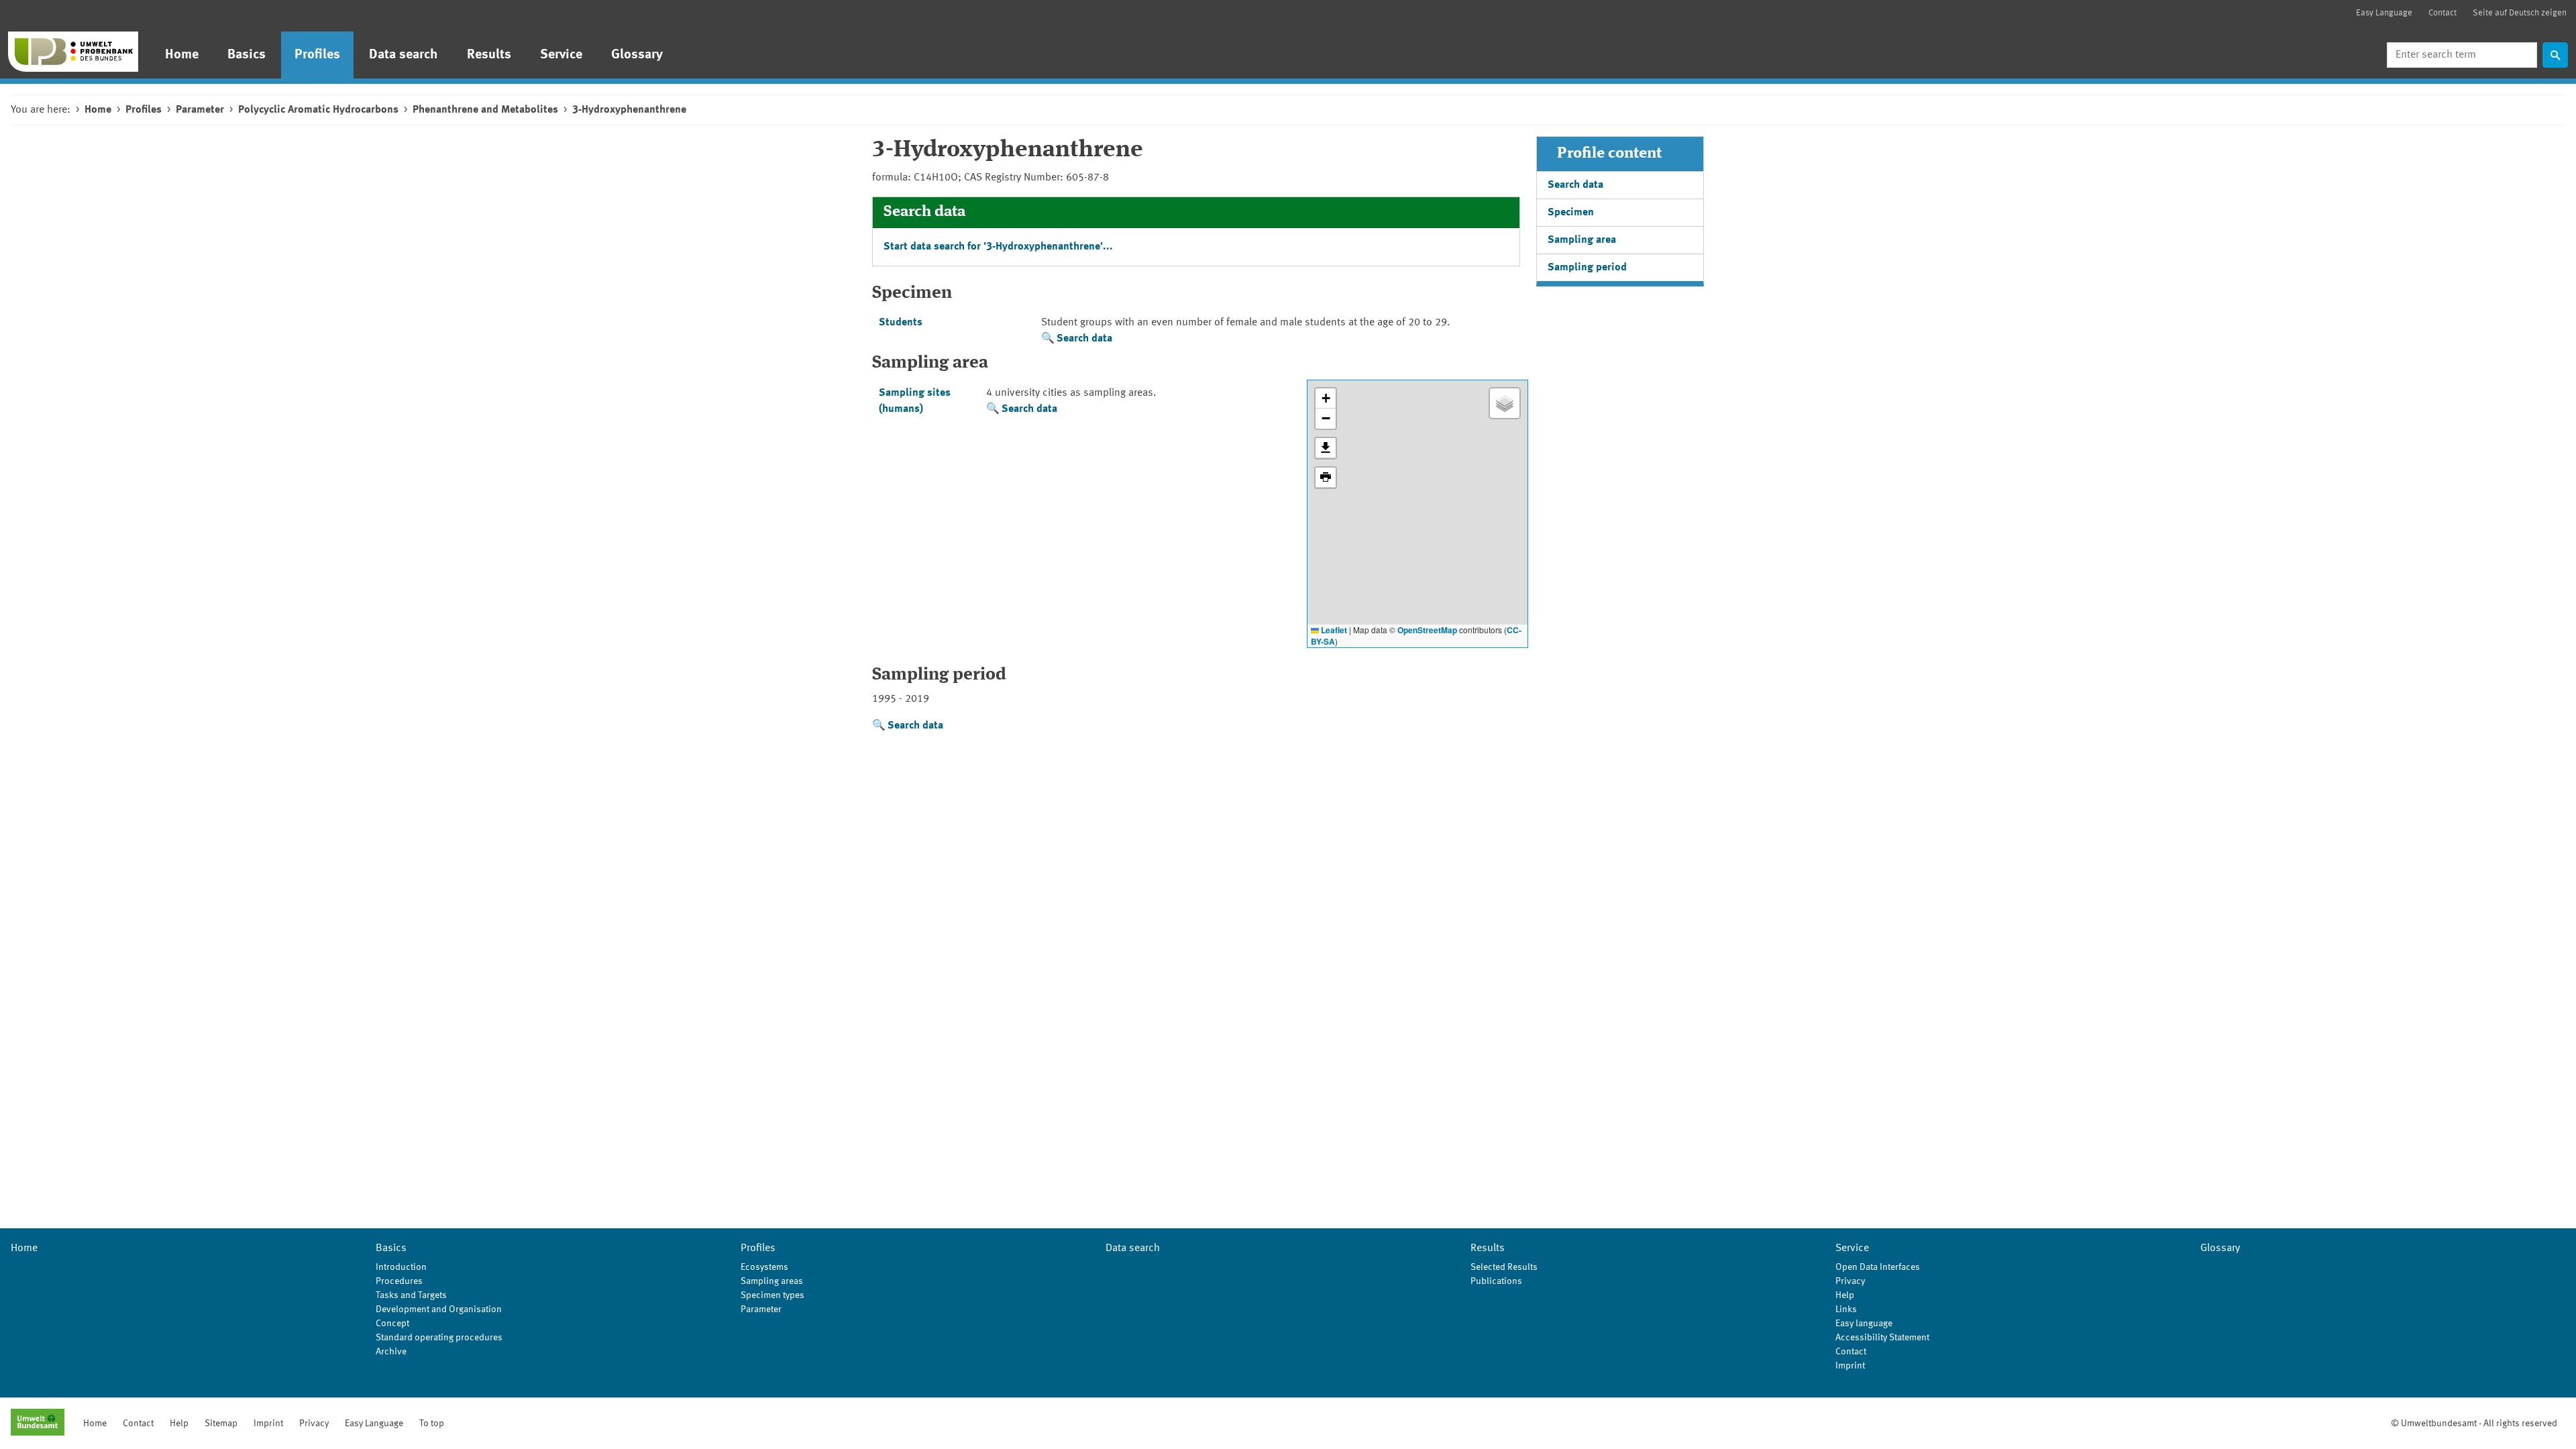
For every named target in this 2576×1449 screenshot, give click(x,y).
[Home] (73, 52)
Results (489, 55)
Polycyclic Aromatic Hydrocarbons (318, 110)
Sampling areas (772, 1281)
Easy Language (2384, 13)
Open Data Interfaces (1878, 1267)
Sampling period (1587, 268)
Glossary (637, 55)
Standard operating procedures (439, 1338)
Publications (1496, 1281)
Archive (391, 1352)
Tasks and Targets (411, 1295)
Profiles (317, 55)
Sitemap (221, 1424)
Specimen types (772, 1295)
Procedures (399, 1281)
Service (561, 55)
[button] (1326, 398)
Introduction (401, 1267)
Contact (2443, 13)
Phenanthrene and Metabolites (485, 110)
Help (1845, 1295)
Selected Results (1504, 1267)
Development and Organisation (439, 1309)
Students (901, 323)
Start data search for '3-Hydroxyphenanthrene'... (998, 247)
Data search (404, 55)
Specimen (1571, 213)
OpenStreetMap (1427, 630)
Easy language (1864, 1324)
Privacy (1850, 1281)
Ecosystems (764, 1267)
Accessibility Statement (1882, 1338)
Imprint (1850, 1366)
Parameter (200, 110)
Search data (1084, 339)
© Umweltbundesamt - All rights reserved (2474, 1424)
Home (182, 55)
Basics (247, 55)
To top (432, 1424)
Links (1846, 1309)
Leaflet (1333, 630)
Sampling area (1582, 240)
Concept (392, 1324)
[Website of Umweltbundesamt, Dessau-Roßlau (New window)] (38, 1424)
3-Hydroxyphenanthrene (629, 110)
